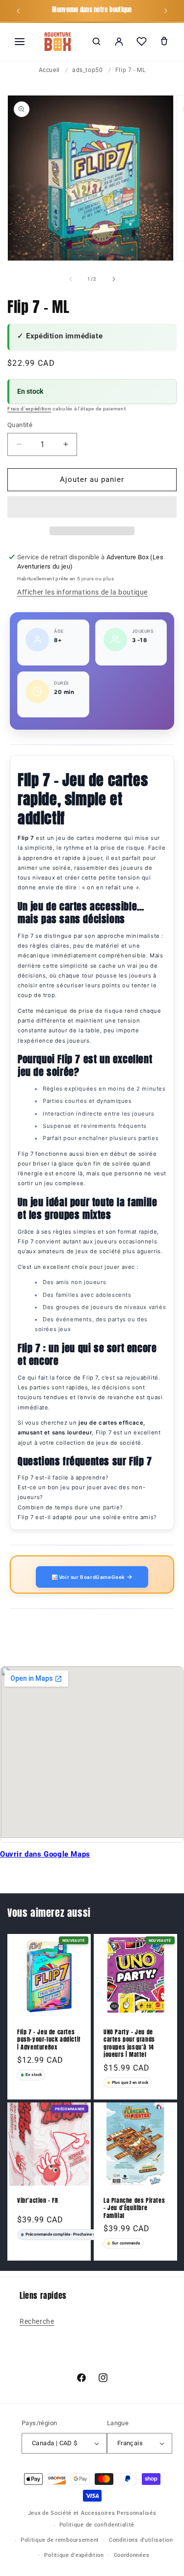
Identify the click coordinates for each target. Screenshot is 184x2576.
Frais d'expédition (29, 409)
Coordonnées (132, 2555)
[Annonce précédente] (18, 11)
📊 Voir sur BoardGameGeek (89, 1577)
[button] (92, 507)
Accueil (49, 70)
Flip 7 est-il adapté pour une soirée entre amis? (87, 1517)
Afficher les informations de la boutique (82, 592)
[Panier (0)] (164, 42)
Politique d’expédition (74, 2555)
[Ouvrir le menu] (20, 42)
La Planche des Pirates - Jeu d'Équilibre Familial (134, 2208)
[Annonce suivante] (166, 11)
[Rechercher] (96, 42)
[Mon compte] (119, 42)
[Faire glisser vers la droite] (114, 279)
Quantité (20, 425)
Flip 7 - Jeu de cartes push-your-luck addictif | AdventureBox (49, 2040)
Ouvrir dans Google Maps (45, 1854)
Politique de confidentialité (97, 2525)
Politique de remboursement (60, 2540)
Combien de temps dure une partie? (70, 1507)
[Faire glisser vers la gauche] (71, 279)
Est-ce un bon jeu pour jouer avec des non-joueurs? (81, 1492)
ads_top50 (87, 70)
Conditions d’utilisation (141, 2540)
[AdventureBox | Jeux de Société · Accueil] (58, 42)
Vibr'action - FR (38, 2201)
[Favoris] (141, 42)
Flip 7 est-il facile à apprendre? (63, 1478)
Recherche (37, 2321)
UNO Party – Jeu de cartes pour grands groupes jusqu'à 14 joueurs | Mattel (129, 2044)
